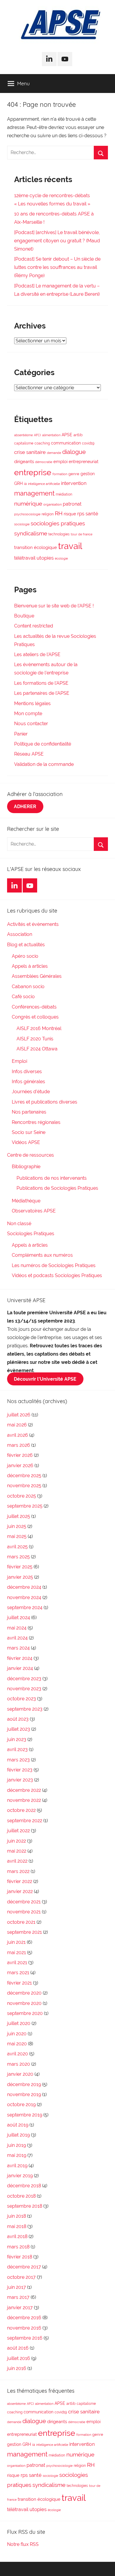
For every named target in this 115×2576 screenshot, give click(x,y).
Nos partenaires (29, 1112)
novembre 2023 (24, 1689)
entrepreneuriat (84, 462)
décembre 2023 (24, 1679)
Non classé (19, 1224)
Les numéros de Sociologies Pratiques (54, 1265)
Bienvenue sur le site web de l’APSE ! (54, 606)
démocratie (44, 462)
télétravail (25, 558)
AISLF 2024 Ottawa (37, 1049)
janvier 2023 (20, 1780)
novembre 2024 (24, 1597)
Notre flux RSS (23, 2544)
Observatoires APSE (34, 1211)
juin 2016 (17, 2368)
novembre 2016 (24, 2328)
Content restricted (34, 626)
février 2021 (19, 1983)
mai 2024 (17, 1628)
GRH (18, 483)
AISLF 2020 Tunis (35, 1039)
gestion (88, 474)
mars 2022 (18, 1871)
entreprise (33, 472)
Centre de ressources (31, 1155)
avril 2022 (17, 1861)
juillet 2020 (19, 2023)
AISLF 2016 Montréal (39, 1028)
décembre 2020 (24, 1993)
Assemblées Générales (37, 976)
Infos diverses (27, 1072)
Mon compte (28, 714)
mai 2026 (17, 1425)
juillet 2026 (19, 1415)
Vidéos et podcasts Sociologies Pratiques (57, 1275)
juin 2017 (17, 2287)
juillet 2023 (19, 1729)
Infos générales (28, 1082)
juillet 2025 (19, 1516)
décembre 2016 (24, 2318)
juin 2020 (17, 2034)
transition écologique (36, 547)
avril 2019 (17, 2166)
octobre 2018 (21, 2196)
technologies (59, 534)
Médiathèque (26, 1201)
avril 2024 (17, 1638)
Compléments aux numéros (42, 1255)
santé (92, 514)
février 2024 (20, 1658)
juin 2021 (16, 1942)
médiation (64, 494)
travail (70, 546)
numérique (28, 504)
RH (59, 513)
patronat (72, 504)
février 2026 (20, 1455)
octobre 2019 (21, 2105)
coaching (42, 443)
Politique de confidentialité (43, 744)
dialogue (74, 452)
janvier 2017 (20, 2308)
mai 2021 (17, 1953)
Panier (21, 734)
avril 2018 (17, 2236)
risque (70, 514)
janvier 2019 (20, 2176)
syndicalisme (31, 533)
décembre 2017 (24, 2267)
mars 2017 (18, 2297)
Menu (23, 83)
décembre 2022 (24, 1790)
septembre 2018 (25, 2206)
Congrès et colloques (35, 1017)
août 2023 (18, 1719)
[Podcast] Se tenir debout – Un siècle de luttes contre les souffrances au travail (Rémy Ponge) (57, 267)
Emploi (19, 1061)
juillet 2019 (18, 2135)
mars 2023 (18, 1760)
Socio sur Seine (29, 1132)
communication (66, 443)
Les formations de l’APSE (41, 683)
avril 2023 (17, 1749)
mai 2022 (17, 1851)
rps (81, 514)
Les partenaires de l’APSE (42, 693)
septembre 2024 (25, 1607)
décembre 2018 (24, 2186)
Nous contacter (31, 724)
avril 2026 (18, 1435)
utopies (45, 558)
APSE (67, 435)
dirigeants (24, 462)
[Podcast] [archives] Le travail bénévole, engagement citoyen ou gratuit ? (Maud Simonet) (57, 241)
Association (20, 934)
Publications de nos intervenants (52, 1178)
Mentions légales (32, 703)
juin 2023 (17, 1739)
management (34, 493)
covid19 (88, 443)
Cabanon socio (28, 987)
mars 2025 (18, 1557)
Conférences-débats (34, 1007)
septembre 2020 (25, 2013)
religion (48, 514)
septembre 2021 (24, 1932)
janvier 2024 (20, 1668)
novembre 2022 (24, 1800)
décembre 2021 (24, 1902)
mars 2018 (18, 2247)
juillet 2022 (18, 1831)
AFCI (37, 435)
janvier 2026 (20, 1466)
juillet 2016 (19, 2358)
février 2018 (20, 2257)
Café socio (23, 997)
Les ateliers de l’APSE (37, 654)
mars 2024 (18, 1648)
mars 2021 (18, 1973)
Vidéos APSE (26, 1142)
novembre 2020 (24, 2003)
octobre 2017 (21, 2277)
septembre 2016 (25, 2338)
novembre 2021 (24, 1912)
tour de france (82, 534)
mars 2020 (19, 2064)
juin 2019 (17, 2145)
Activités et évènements (33, 924)
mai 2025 (17, 1536)
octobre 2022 (21, 1810)
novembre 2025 (24, 1486)
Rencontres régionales (36, 1122)
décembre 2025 (24, 1476)
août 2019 (18, 2125)
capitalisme (24, 443)
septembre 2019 (25, 2115)
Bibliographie (26, 1167)
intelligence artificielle (44, 484)
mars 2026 (19, 1445)
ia (25, 484)
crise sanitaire (30, 452)
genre (74, 474)
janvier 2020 (20, 2074)
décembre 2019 (24, 2084)
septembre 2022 (25, 1821)
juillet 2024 (19, 1618)
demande (54, 453)
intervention (74, 483)
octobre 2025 (22, 1496)
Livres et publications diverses (45, 1102)
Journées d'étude (31, 1092)
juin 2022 (17, 1841)
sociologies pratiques (58, 523)
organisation (52, 504)
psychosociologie (27, 514)
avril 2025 (17, 1547)
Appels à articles (30, 966)
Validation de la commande (44, 764)
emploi (60, 462)
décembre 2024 (24, 1587)
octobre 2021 (21, 1922)
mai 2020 (17, 2044)
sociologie (22, 524)
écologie (61, 558)
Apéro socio (25, 956)
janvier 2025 (20, 1577)
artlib (78, 435)
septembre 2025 (25, 1506)
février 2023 (20, 1770)
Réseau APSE (29, 754)
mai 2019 (17, 2155)
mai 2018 (17, 2226)
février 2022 (20, 1881)
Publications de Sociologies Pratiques (57, 1188)
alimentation (51, 435)
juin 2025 (17, 1526)
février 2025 (20, 1567)
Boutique (24, 616)
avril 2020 (18, 2054)
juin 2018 (17, 2216)
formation (60, 474)
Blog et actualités (26, 945)
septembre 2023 (25, 1709)
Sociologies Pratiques (31, 1234)
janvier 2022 (20, 1891)
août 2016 (18, 2348)
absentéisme (23, 435)
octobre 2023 (22, 1699)
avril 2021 (17, 1963)
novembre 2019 (24, 2094)
